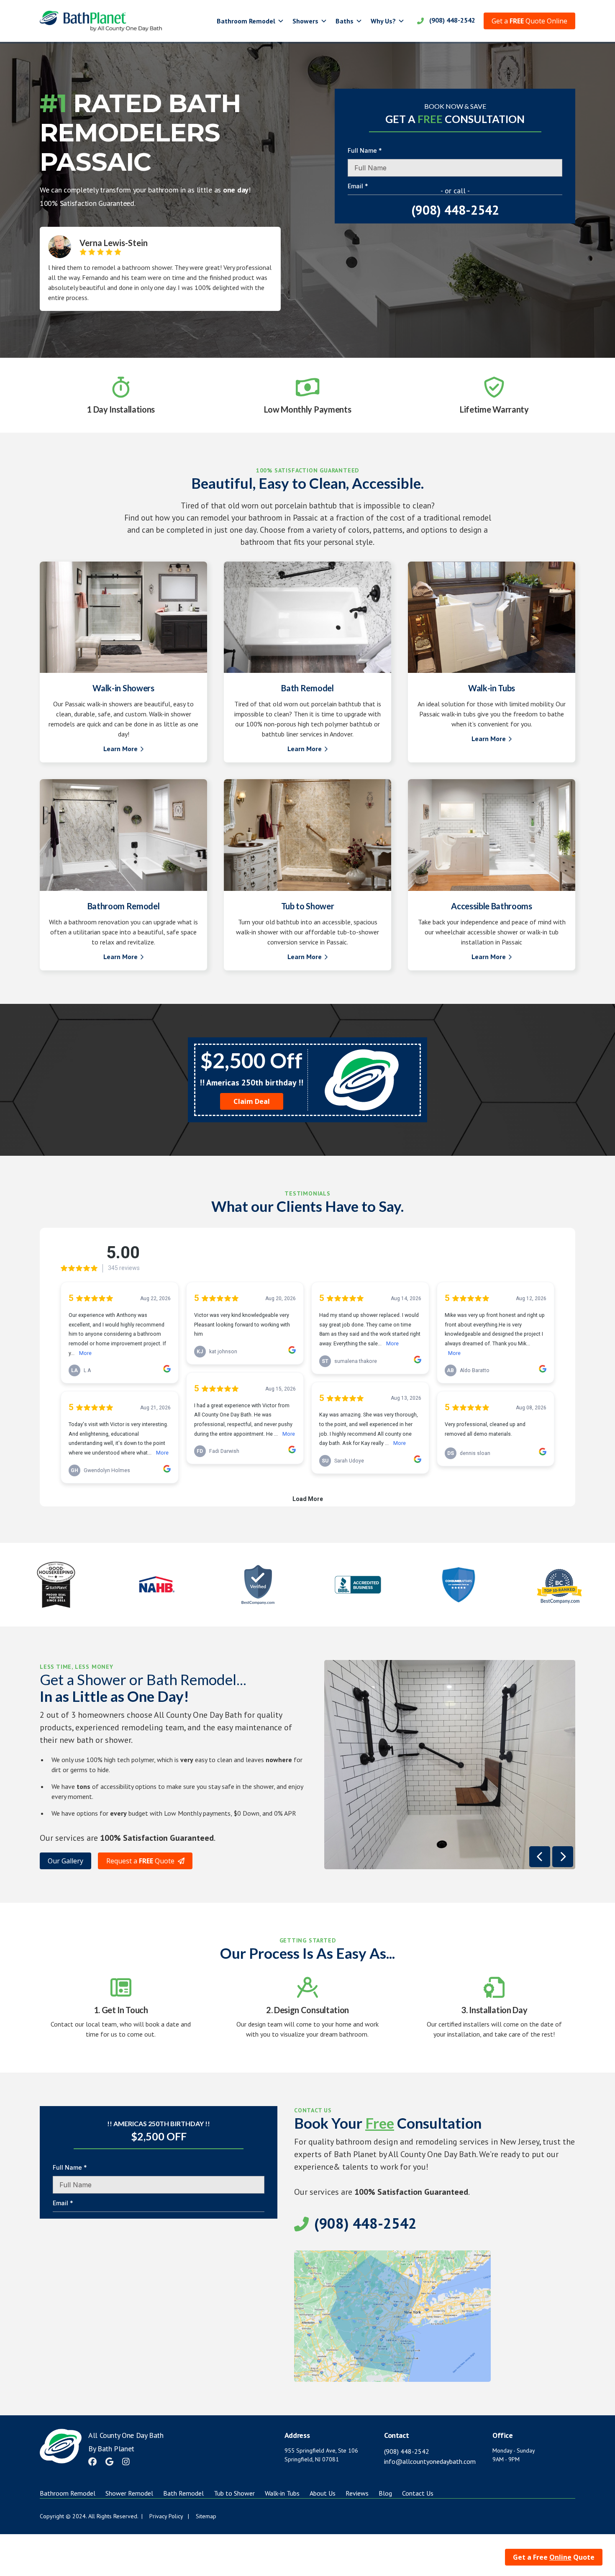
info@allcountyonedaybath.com (430, 2461)
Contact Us (418, 2493)
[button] (250, 21)
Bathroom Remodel (68, 2493)
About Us (323, 2493)
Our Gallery (65, 1861)
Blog (385, 2493)
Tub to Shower (234, 2493)
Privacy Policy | (169, 2516)
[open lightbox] (450, 1765)
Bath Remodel (183, 2493)
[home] (101, 21)
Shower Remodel (129, 2493)
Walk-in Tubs (282, 2493)
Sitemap (206, 2516)
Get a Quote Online (529, 21)
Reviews (357, 2493)
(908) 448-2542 (407, 2451)
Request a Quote (145, 1861)
